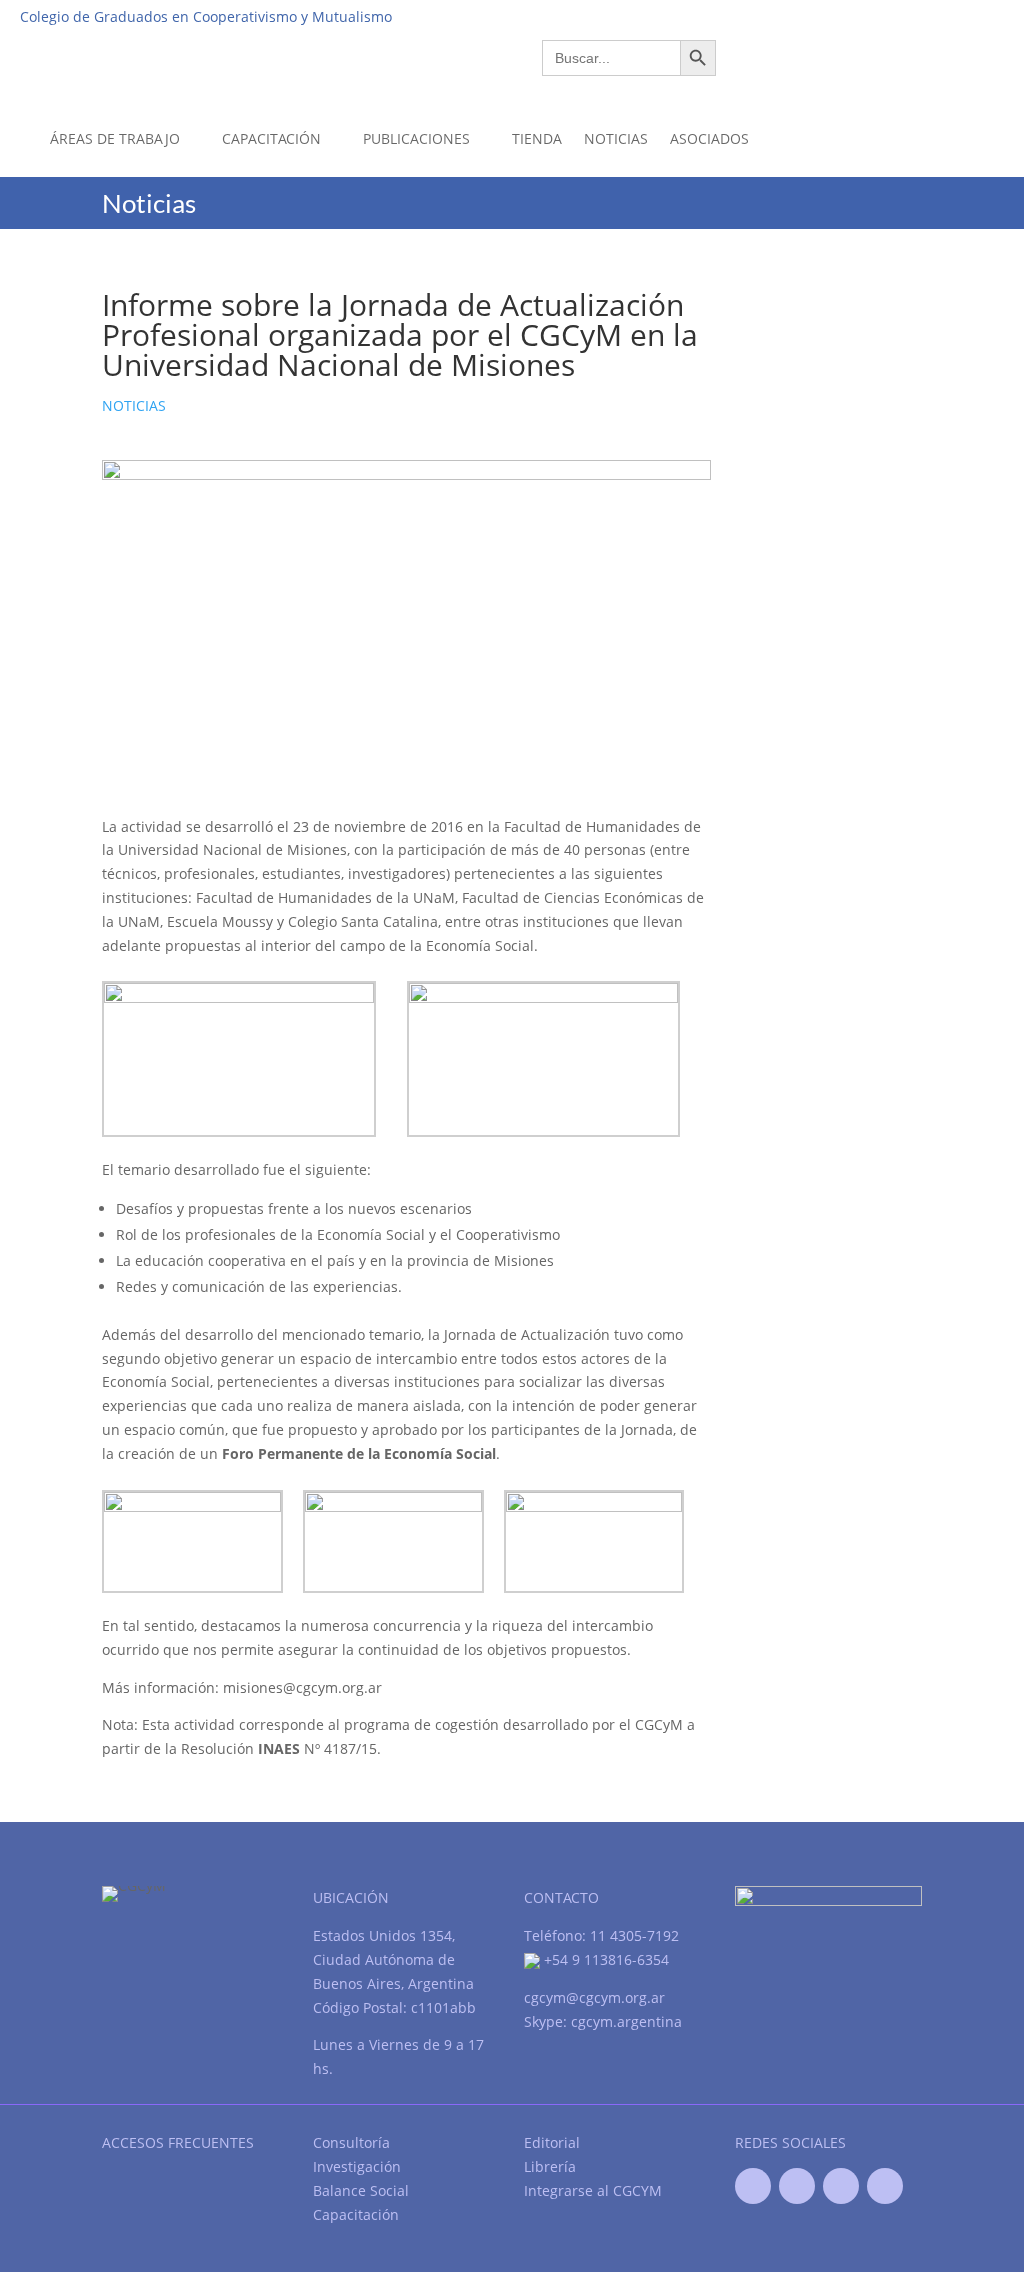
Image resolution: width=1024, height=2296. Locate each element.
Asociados (709, 138)
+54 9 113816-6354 (604, 1959)
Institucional (688, 16)
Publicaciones (416, 138)
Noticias (616, 138)
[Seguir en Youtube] (841, 2186)
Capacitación (271, 138)
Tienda (537, 138)
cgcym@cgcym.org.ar (594, 1997)
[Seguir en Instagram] (885, 2186)
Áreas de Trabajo (115, 138)
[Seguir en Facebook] (753, 2186)
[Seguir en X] (797, 2186)
